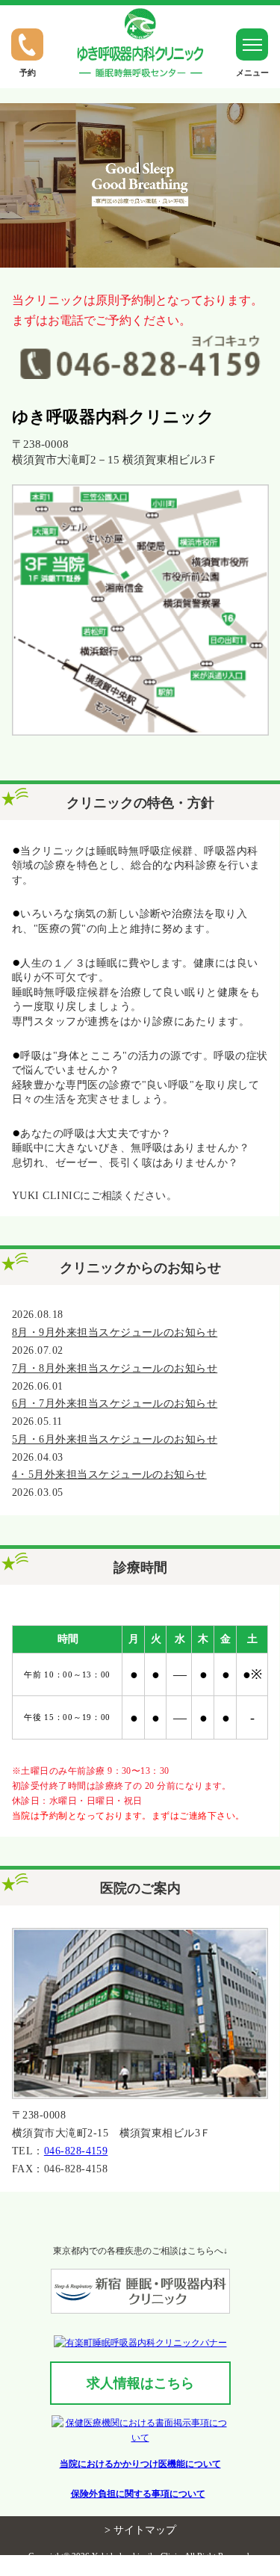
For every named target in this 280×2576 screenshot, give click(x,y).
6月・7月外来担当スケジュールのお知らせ (115, 1403)
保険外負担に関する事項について (138, 2494)
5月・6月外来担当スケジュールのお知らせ (115, 1439)
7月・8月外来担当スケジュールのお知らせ (115, 1368)
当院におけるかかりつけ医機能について (140, 2464)
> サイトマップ (140, 2530)
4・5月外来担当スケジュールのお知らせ (109, 1475)
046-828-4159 (76, 2151)
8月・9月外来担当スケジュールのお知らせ (115, 1332)
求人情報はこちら (140, 2383)
